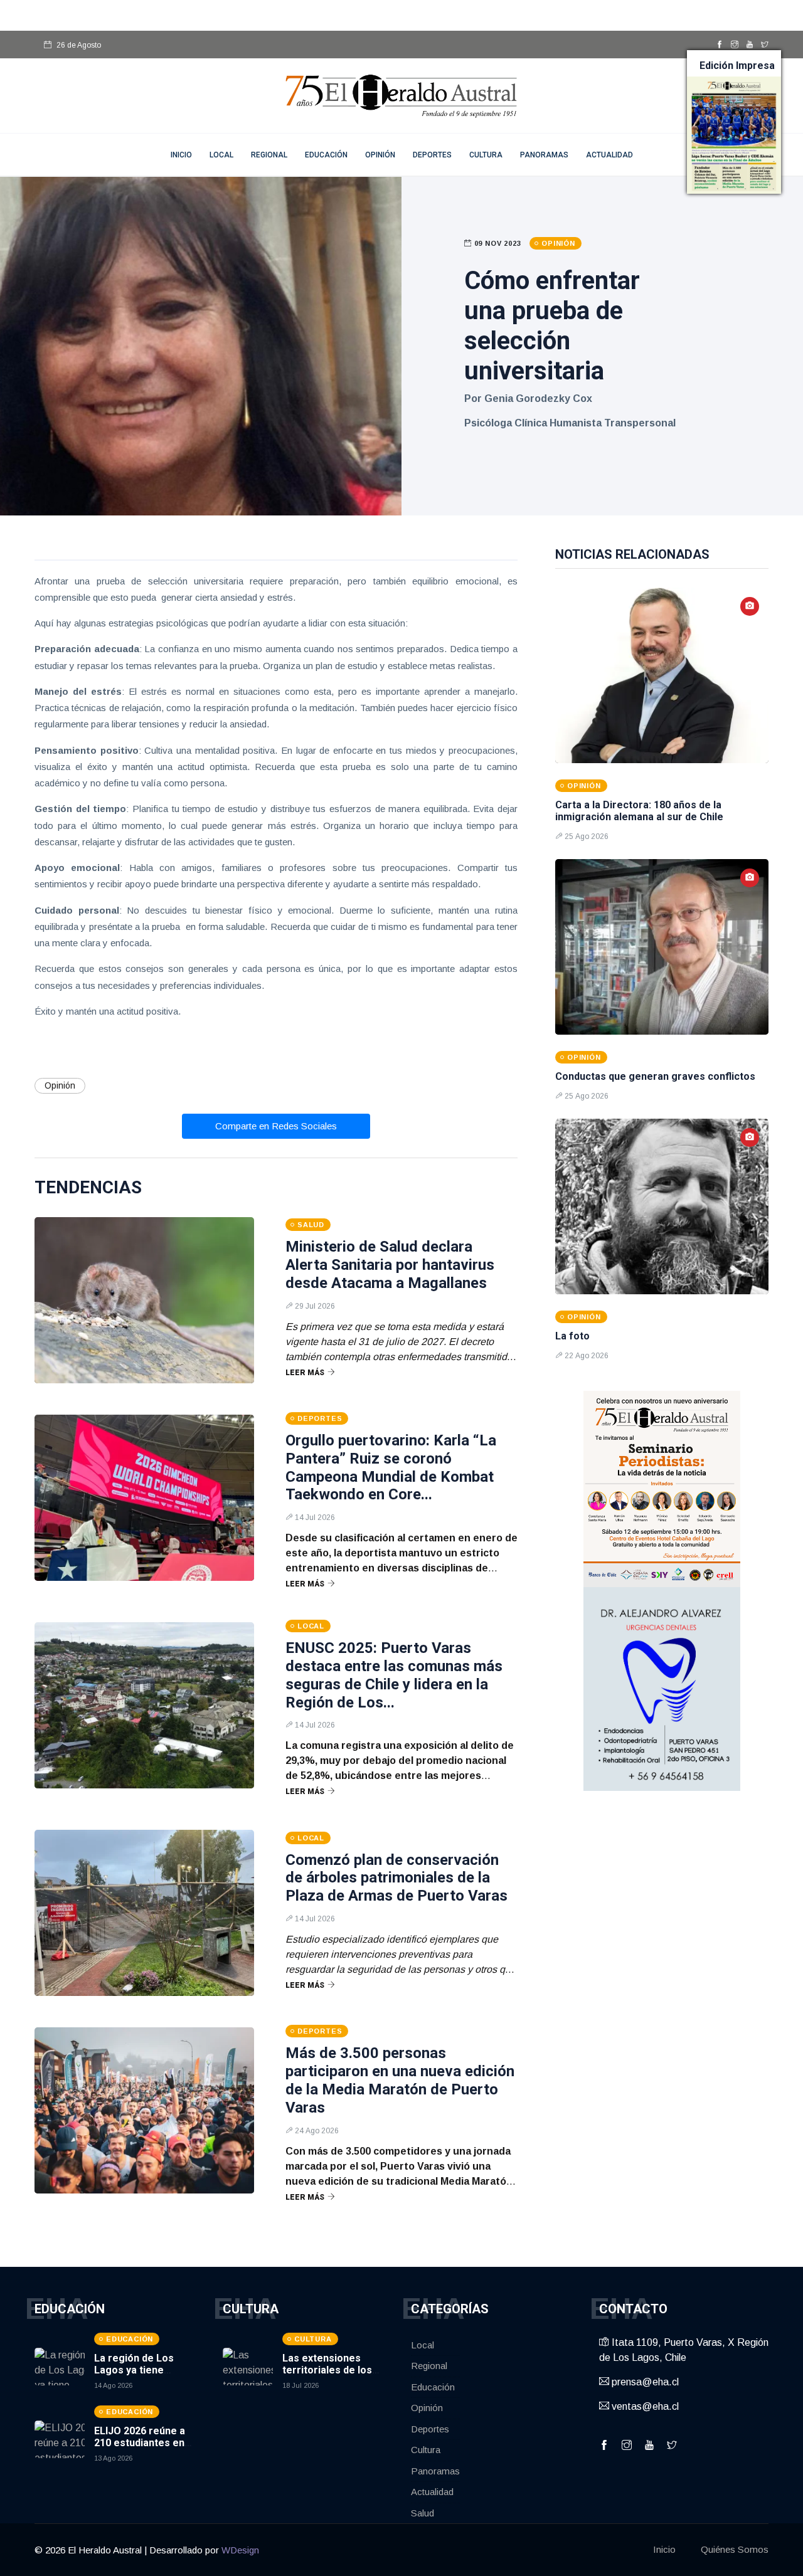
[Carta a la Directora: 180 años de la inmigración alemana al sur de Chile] (662, 675)
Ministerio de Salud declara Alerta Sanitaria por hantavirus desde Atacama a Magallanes (390, 1265)
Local (221, 155)
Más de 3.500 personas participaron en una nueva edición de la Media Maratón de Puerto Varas (400, 2080)
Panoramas (544, 155)
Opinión (380, 155)
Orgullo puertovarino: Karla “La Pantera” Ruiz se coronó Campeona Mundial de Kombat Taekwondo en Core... (391, 1467)
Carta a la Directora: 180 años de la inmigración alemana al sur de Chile (639, 811)
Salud (423, 2513)
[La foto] (662, 1206)
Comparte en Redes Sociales (276, 1126)
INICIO (181, 155)
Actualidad (609, 155)
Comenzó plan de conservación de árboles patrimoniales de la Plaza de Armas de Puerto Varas (396, 1878)
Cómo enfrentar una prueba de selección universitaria (552, 326)
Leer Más (305, 1373)
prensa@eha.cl (644, 2382)
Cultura (486, 155)
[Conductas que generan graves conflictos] (662, 947)
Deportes (432, 155)
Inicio (664, 2549)
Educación (326, 155)
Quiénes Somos (735, 2549)
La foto (572, 1336)
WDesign (240, 2550)
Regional (269, 155)
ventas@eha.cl (644, 2406)
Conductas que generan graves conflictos (655, 1076)
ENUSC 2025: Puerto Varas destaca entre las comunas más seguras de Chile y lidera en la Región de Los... (394, 1675)
